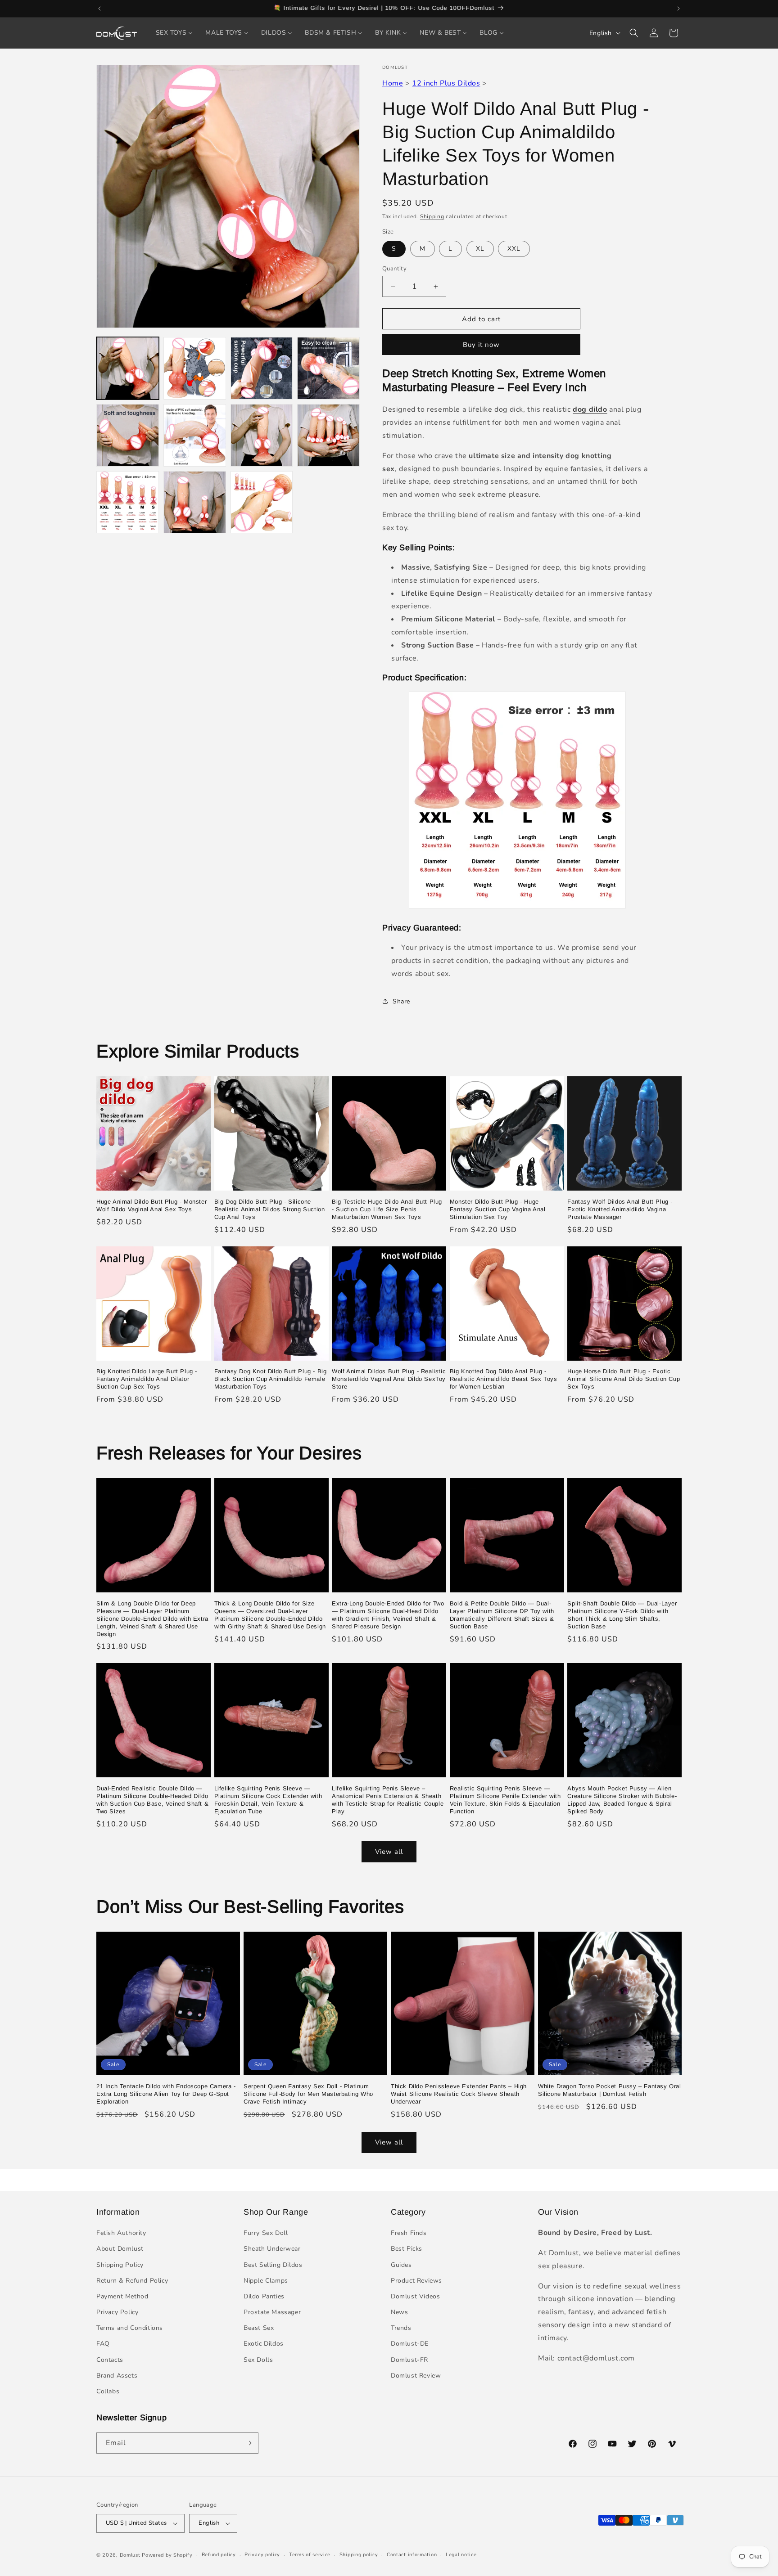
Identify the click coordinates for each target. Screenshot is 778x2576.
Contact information (412, 2555)
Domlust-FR (409, 2360)
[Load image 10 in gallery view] (195, 502)
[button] (634, 33)
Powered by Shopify (167, 2555)
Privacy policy (262, 2555)
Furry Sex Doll (266, 2233)
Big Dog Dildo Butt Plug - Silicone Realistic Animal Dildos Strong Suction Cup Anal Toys (270, 1209)
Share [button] (401, 1001)
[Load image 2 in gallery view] (195, 368)
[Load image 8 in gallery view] (328, 435)
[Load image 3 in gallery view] (262, 368)
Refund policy (219, 2555)
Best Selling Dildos (273, 2265)
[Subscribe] (248, 2443)
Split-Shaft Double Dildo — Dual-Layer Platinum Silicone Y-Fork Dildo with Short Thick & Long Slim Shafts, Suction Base (622, 1615)
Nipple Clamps (266, 2281)
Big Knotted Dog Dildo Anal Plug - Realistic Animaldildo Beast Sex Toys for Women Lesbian (504, 1379)
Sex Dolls (258, 2360)
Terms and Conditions (130, 2328)
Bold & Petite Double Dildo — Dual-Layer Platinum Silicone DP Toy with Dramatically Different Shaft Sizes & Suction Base (502, 1615)
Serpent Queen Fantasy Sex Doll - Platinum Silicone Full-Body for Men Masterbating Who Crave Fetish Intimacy (308, 2094)
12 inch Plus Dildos (446, 83)
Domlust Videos (415, 2296)
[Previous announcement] (100, 9)
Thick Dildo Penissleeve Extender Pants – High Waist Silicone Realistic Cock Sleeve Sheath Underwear (459, 2094)
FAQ (103, 2344)
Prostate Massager (272, 2312)
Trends (401, 2328)
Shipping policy (359, 2555)
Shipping (432, 216)
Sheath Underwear (272, 2249)
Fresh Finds (409, 2233)
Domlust (130, 2555)
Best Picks (407, 2249)
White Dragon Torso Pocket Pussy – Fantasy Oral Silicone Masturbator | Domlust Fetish (610, 2090)
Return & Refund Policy (132, 2281)
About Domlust (120, 2249)
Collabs (108, 2391)
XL (480, 249)
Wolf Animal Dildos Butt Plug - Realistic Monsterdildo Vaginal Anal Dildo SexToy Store (389, 1379)
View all (389, 1852)
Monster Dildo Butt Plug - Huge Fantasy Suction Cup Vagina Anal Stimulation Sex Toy (498, 1209)
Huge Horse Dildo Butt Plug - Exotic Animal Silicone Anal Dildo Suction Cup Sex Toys (624, 1379)
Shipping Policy (120, 2265)
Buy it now (481, 345)
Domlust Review (416, 2376)
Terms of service (310, 2555)
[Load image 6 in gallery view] (195, 435)
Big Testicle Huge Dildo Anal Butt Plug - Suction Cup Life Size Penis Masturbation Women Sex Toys (387, 1209)
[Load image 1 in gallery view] (128, 368)
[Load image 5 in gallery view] (128, 435)
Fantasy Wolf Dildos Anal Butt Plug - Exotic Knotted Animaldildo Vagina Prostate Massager (620, 1209)
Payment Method (122, 2296)
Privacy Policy (117, 2312)
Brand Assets (117, 2376)
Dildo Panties (264, 2296)
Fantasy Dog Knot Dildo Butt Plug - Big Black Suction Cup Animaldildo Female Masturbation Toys (271, 1379)
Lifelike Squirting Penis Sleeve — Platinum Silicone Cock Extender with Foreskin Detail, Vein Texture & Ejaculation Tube (268, 1800)
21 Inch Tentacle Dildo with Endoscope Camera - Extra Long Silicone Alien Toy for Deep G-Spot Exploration (166, 2094)
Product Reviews (416, 2281)
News (399, 2312)
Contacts (110, 2360)
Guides (401, 2265)
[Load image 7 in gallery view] (262, 435)
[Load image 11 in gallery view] (262, 502)
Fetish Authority (121, 2233)
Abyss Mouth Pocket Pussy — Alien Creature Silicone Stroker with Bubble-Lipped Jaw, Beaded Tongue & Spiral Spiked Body (622, 1800)
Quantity (394, 269)
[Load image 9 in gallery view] (128, 502)
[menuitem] (174, 33)
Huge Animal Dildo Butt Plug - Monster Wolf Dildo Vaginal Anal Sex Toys (152, 1205)
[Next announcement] (678, 9)
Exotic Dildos (264, 2344)
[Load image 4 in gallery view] (328, 368)
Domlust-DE (410, 2344)
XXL (514, 249)
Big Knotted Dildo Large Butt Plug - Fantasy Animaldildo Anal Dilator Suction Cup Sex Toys (147, 1379)
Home (393, 83)
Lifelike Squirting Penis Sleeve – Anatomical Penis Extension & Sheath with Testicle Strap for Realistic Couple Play (388, 1800)
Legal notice (461, 2555)
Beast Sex (259, 2328)
